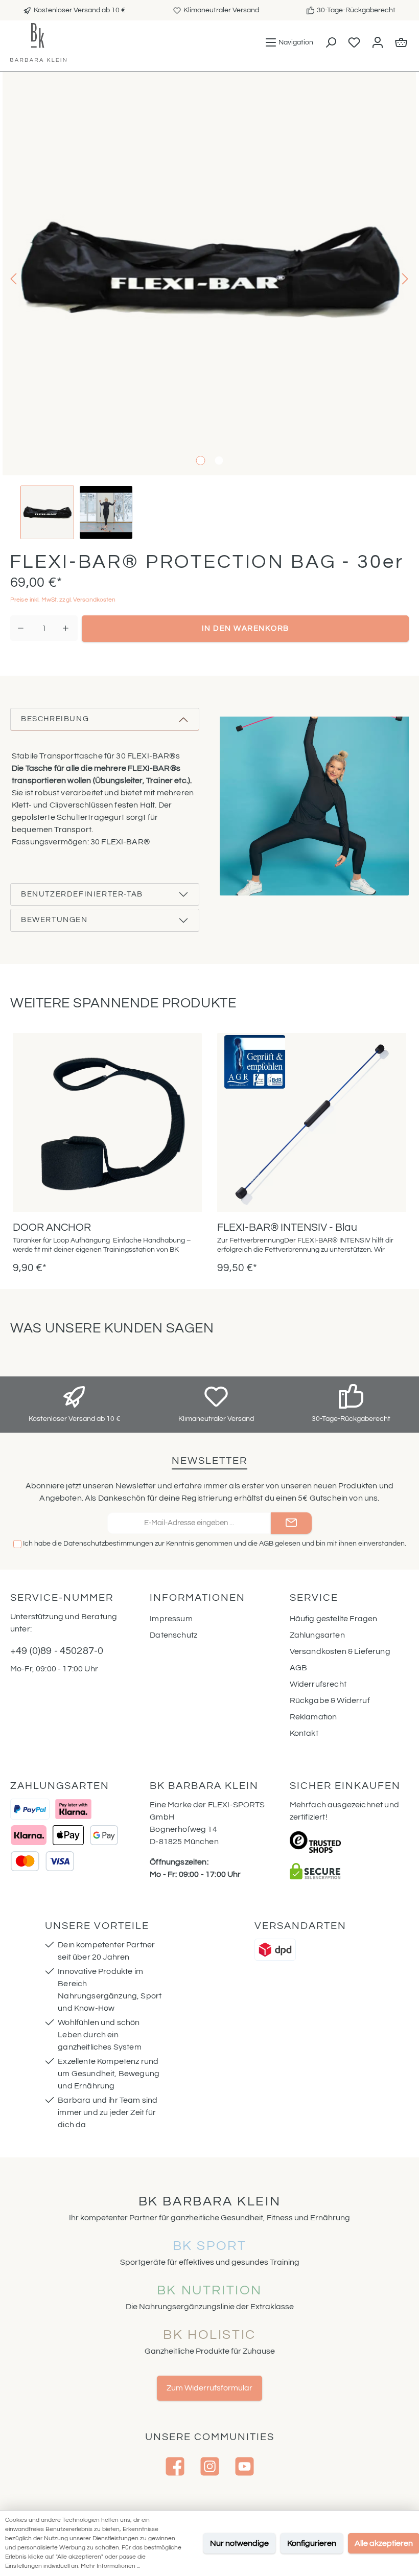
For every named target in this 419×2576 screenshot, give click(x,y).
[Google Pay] (104, 1835)
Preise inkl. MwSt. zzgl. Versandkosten (63, 600)
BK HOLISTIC (209, 2335)
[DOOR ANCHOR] (107, 1122)
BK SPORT (210, 2246)
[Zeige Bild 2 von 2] (219, 461)
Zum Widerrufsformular (209, 2388)
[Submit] (291, 1523)
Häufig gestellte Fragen (334, 1619)
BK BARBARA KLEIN (210, 2201)
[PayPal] (30, 1809)
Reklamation (313, 1717)
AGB (266, 1544)
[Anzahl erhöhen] (66, 628)
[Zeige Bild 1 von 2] (200, 461)
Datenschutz (173, 1635)
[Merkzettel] (354, 42)
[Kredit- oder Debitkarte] (42, 1861)
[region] (209, 306)
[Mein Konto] (377, 42)
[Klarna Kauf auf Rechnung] (73, 1809)
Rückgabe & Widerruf (330, 1700)
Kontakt (304, 1733)
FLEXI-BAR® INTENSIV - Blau (287, 1227)
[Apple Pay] (68, 1835)
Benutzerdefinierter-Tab (82, 894)
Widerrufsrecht (318, 1684)
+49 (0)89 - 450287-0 (57, 1651)
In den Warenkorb (246, 628)
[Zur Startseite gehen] (38, 42)
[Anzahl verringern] (21, 628)
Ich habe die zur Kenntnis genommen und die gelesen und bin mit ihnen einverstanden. (215, 1544)
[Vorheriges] (14, 279)
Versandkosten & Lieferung (340, 1651)
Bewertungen (54, 920)
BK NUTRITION (209, 2290)
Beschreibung (55, 719)
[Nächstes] (404, 279)
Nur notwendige (239, 2543)
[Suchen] (330, 42)
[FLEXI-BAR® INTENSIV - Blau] (312, 1122)
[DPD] (275, 1950)
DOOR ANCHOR (52, 1227)
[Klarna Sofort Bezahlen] (29, 1835)
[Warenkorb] (401, 42)
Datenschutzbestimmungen (108, 1544)
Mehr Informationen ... (110, 2566)
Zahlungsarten (317, 1635)
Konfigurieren (312, 2543)
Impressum (171, 1619)
